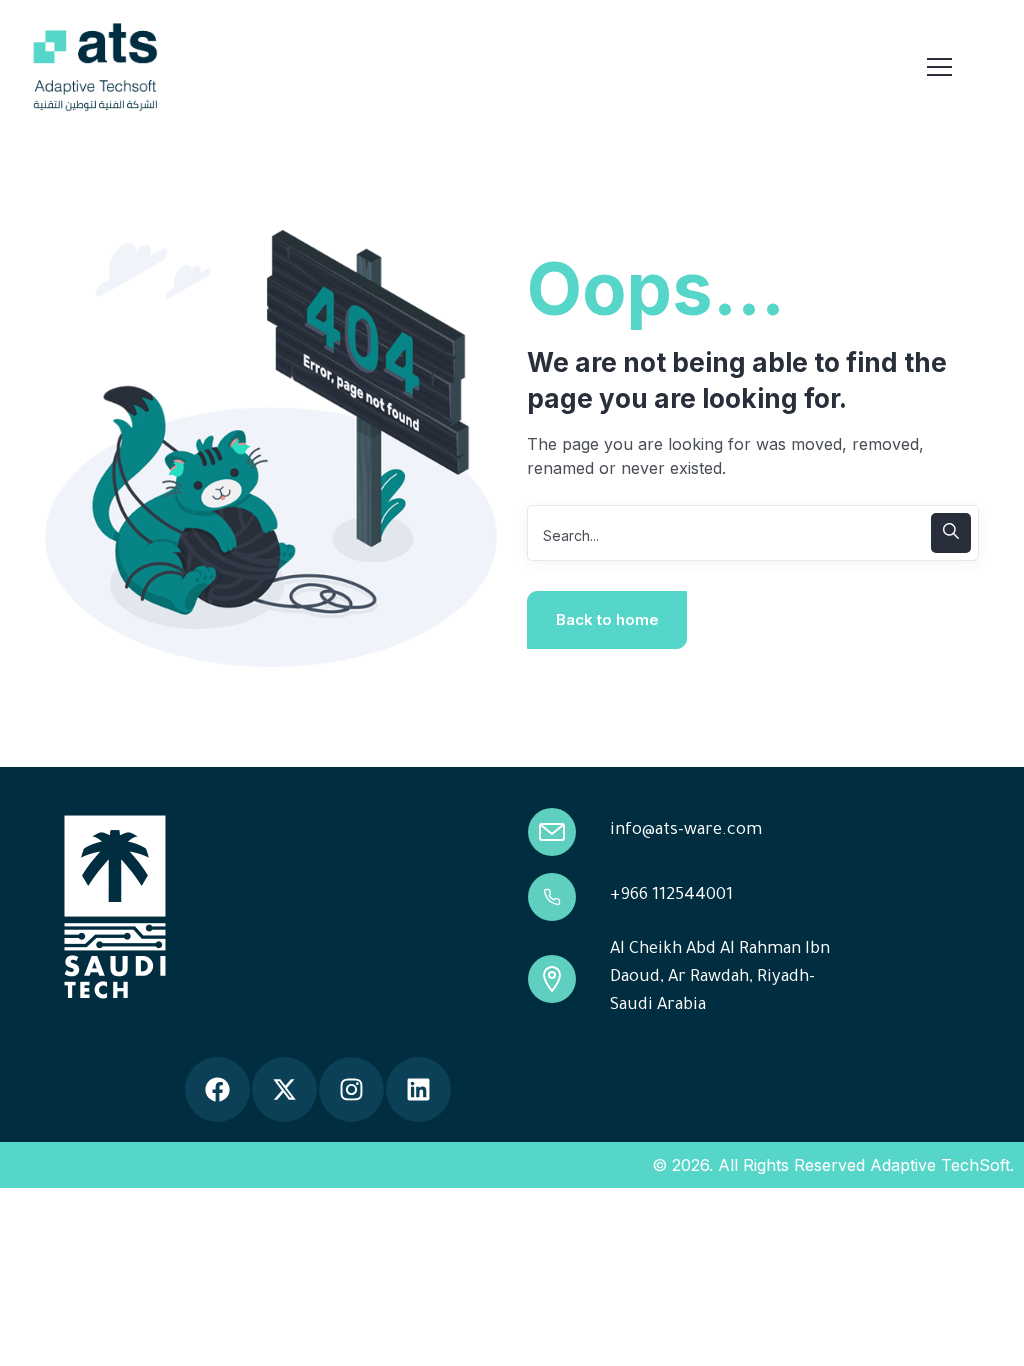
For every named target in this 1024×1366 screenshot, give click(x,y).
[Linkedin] (418, 1089)
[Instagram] (351, 1089)
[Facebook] (217, 1089)
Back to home (607, 619)
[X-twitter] (284, 1089)
